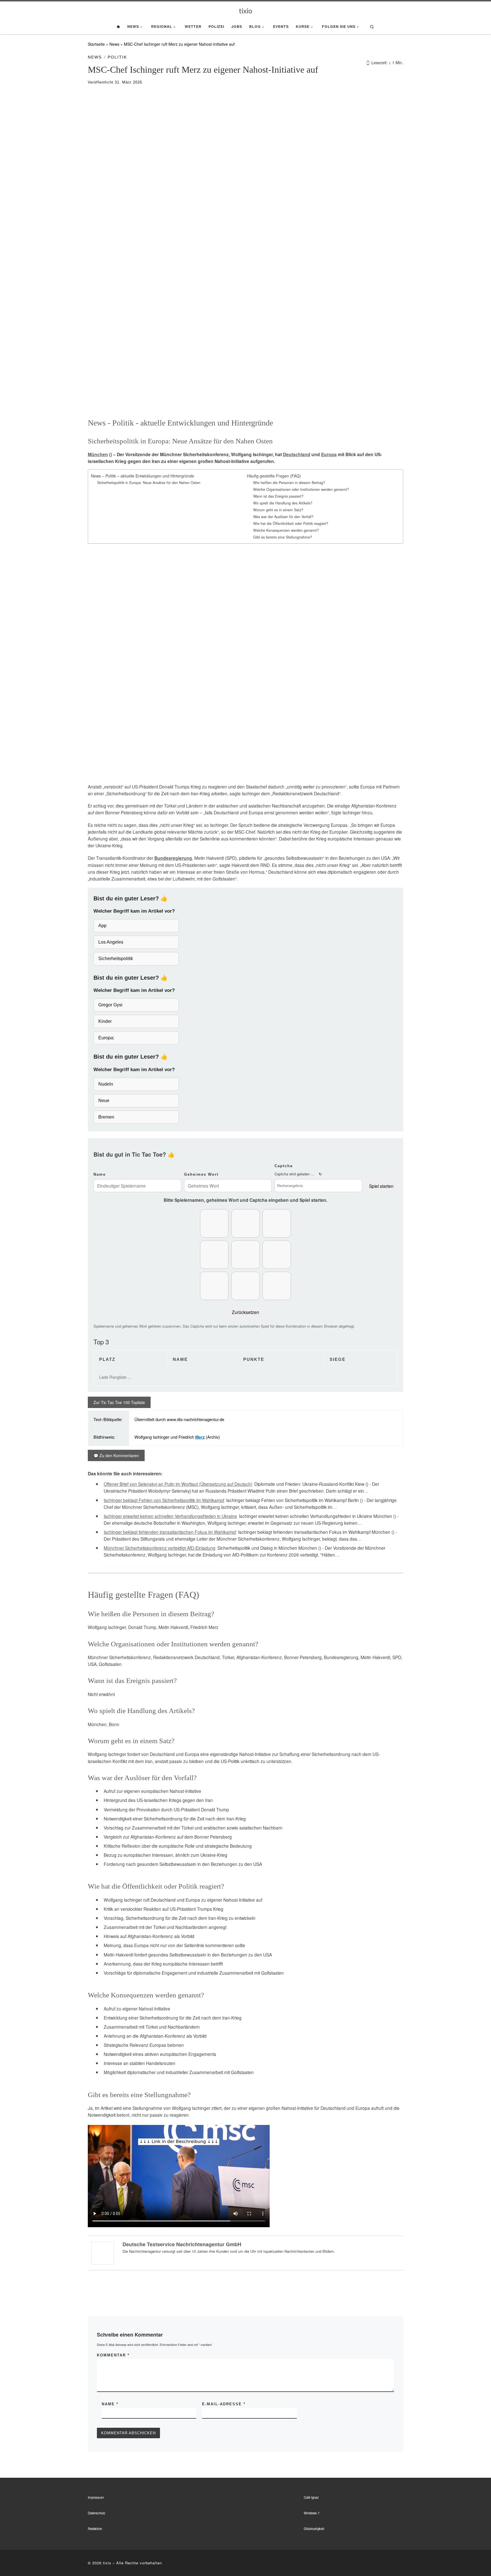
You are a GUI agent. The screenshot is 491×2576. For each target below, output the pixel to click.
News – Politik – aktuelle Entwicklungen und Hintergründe (142, 476)
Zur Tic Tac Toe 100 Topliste (119, 1402)
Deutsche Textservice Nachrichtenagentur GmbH (182, 2244)
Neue (104, 1101)
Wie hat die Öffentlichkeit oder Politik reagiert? (291, 523)
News (114, 44)
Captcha (284, 1166)
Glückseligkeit (314, 2529)
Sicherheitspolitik (116, 959)
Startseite (96, 44)
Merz (200, 1437)
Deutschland (297, 454)
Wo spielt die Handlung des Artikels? (283, 503)
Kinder (105, 1021)
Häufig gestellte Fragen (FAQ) (274, 476)
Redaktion (95, 2529)
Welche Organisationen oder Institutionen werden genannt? (301, 489)
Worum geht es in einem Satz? (278, 510)
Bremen (106, 1117)
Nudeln (106, 1084)
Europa (329, 454)
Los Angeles (111, 942)
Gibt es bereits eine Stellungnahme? (283, 537)
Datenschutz (97, 2513)
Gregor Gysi (110, 1005)
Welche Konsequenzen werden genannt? (286, 530)
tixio (107, 2563)
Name (100, 1174)
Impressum (96, 2497)
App (102, 926)
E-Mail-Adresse (224, 2404)
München (98, 454)
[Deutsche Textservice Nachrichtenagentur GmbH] (103, 2252)
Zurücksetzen (246, 1312)
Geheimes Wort (201, 1174)
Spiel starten (381, 1186)
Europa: (106, 1038)
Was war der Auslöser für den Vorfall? (283, 517)
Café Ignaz (311, 2497)
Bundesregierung (173, 858)
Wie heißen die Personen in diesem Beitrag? (289, 483)
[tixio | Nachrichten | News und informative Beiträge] (246, 10)
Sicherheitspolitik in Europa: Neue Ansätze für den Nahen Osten (149, 483)
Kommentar (113, 2355)
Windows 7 (312, 2513)
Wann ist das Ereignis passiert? (278, 496)
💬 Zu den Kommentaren (116, 1455)
